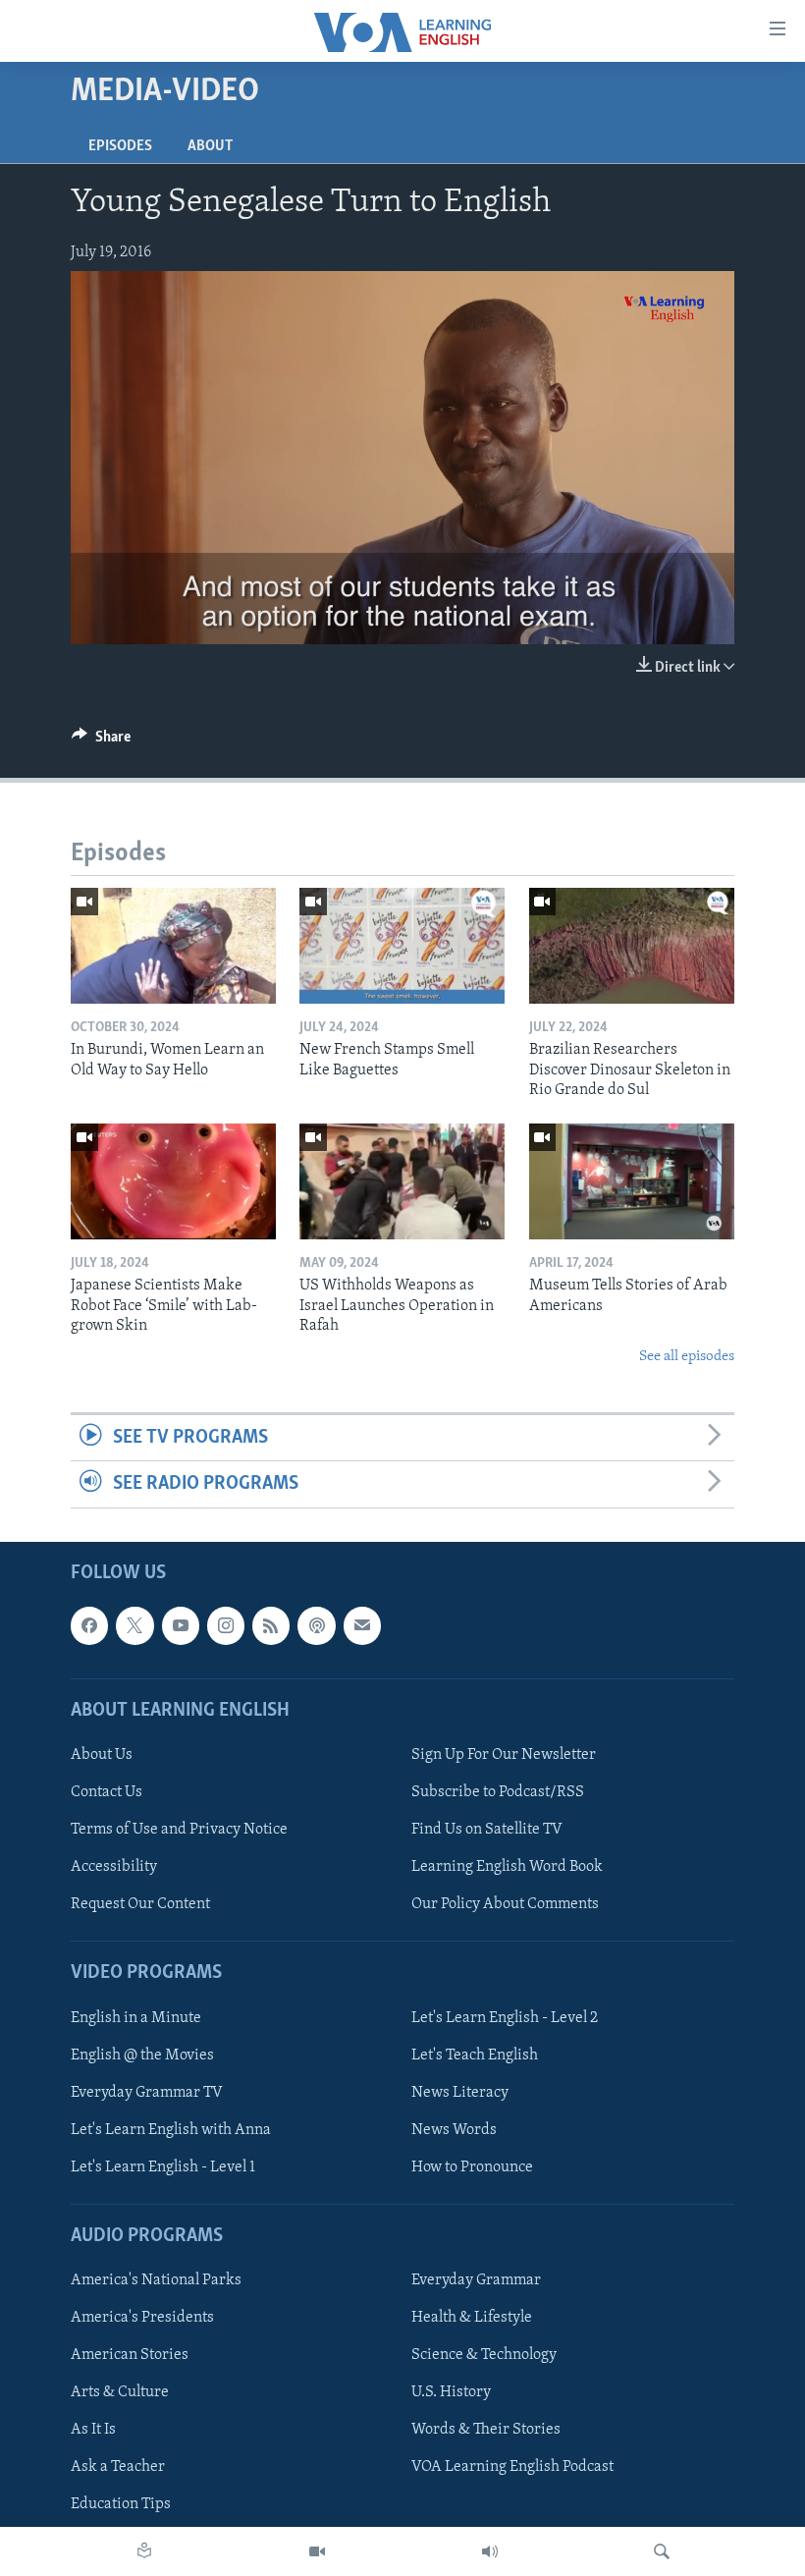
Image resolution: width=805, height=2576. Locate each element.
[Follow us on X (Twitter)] (134, 1625)
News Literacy (460, 2092)
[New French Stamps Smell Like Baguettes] (402, 946)
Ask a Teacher (118, 2467)
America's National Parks (156, 2280)
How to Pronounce (472, 2166)
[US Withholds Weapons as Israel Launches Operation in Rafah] (402, 1181)
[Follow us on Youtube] (181, 1625)
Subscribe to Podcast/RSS (498, 1792)
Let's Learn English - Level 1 (163, 2166)
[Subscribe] (362, 1625)
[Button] (101, 741)
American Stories (130, 2355)
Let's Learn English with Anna (171, 2129)
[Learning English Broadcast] (490, 2551)
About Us (102, 1755)
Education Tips (121, 2504)
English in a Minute (136, 2017)
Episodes (120, 146)
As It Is (93, 2430)
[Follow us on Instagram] (226, 1625)
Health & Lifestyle (472, 2318)
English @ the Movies (142, 2055)
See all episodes (687, 1357)
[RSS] (271, 1625)
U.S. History (451, 2392)
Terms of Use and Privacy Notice (179, 1830)
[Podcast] (316, 1625)
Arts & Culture (120, 2392)
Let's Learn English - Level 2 (505, 2017)
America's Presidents (142, 2318)
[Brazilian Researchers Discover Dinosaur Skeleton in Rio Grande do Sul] (632, 946)
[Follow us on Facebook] (89, 1625)
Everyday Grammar (476, 2280)
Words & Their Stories (486, 2430)
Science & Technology (484, 2355)
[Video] (317, 2551)
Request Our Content (140, 1904)
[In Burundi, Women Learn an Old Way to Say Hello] (173, 946)
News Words (454, 2129)
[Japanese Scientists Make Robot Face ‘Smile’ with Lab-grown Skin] (173, 1181)
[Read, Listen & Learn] (144, 2551)
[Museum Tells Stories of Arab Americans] (632, 1181)
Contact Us (107, 1792)
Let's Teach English (475, 2055)
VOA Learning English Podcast (512, 2467)
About (210, 146)
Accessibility (114, 1867)
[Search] (662, 2551)
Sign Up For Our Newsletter (504, 1755)
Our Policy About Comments (505, 1904)
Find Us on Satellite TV (487, 1830)
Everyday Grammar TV (147, 2092)
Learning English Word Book (507, 1867)
